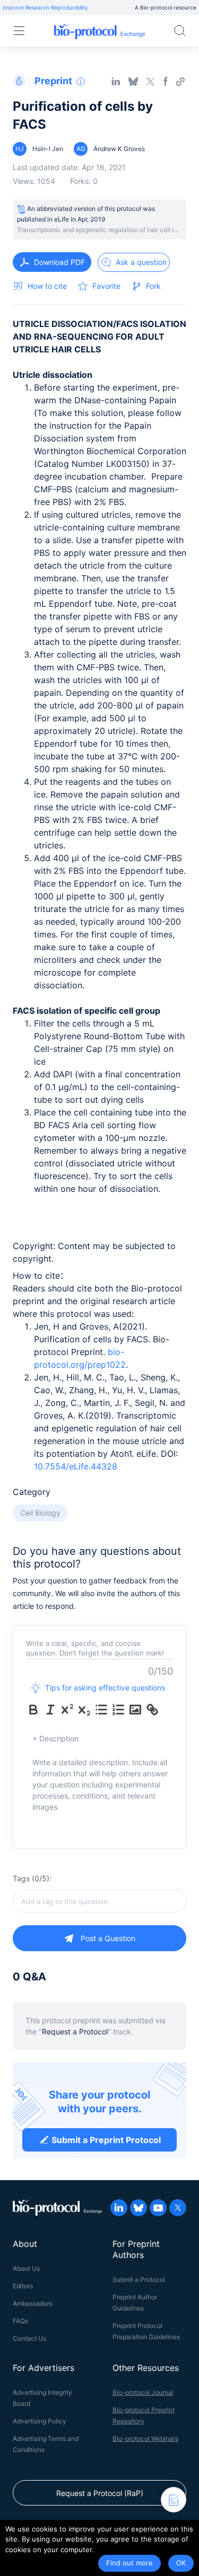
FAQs (20, 2321)
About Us (26, 2268)
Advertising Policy (40, 2421)
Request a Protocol (75, 2031)
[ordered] (118, 1710)
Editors (23, 2286)
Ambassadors (33, 2303)
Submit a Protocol (139, 2280)
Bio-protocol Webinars (145, 2438)
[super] (67, 1710)
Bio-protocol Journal (143, 2392)
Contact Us (29, 2338)
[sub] (84, 1710)
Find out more (129, 2563)
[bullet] (101, 1710)
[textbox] (99, 1901)
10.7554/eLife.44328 (76, 1466)
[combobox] (99, 1901)
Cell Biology (40, 1513)
